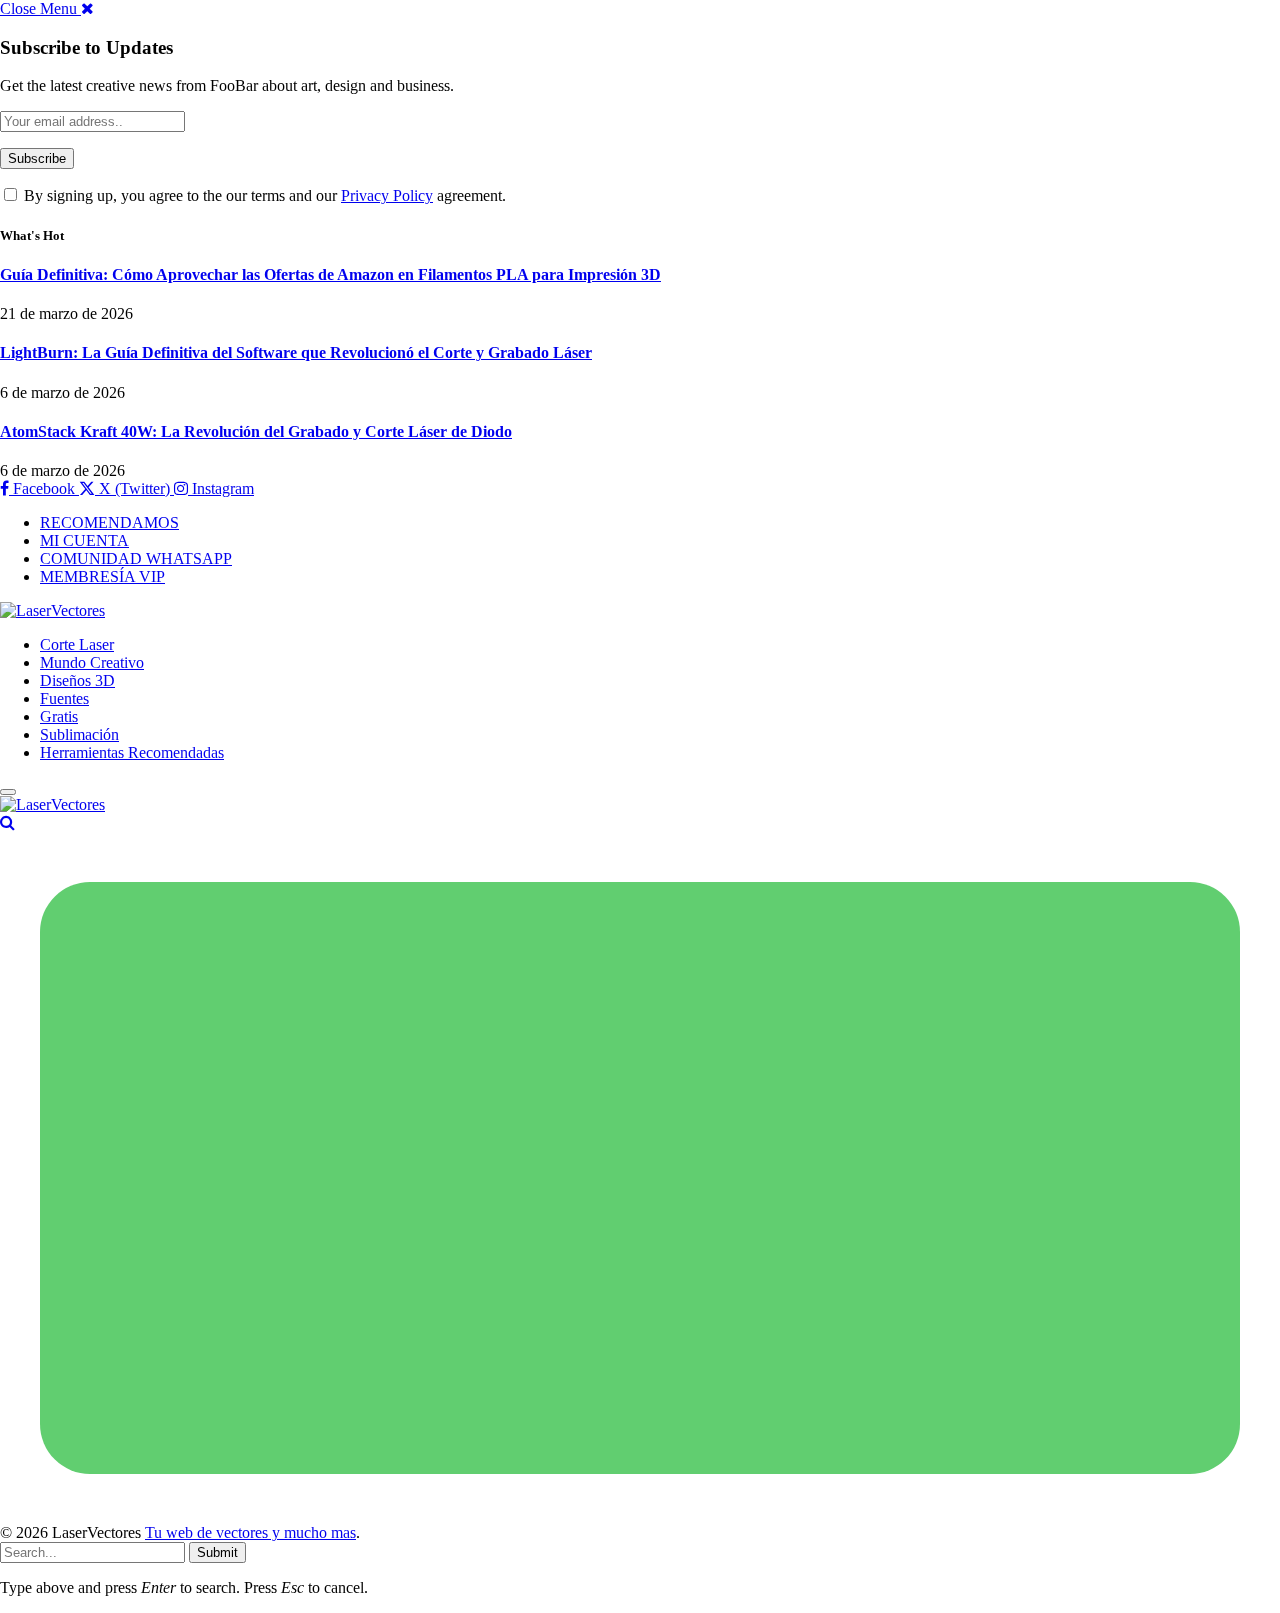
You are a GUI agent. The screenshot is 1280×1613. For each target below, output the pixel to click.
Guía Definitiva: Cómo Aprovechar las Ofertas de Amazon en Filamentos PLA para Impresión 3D (330, 274)
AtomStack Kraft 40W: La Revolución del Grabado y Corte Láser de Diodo (256, 431)
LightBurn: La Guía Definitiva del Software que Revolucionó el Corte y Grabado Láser (296, 352)
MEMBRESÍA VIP (102, 576)
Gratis (59, 716)
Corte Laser (77, 644)
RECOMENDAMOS (109, 522)
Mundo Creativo (92, 662)
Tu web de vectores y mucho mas (250, 1532)
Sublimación (79, 734)
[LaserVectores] (52, 610)
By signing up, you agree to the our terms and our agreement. (263, 195)
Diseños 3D (77, 680)
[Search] (7, 822)
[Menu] (8, 792)
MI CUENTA (84, 540)
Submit (217, 1552)
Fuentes (64, 698)
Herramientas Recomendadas (132, 752)
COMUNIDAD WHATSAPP (136, 558)
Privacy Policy (387, 195)
